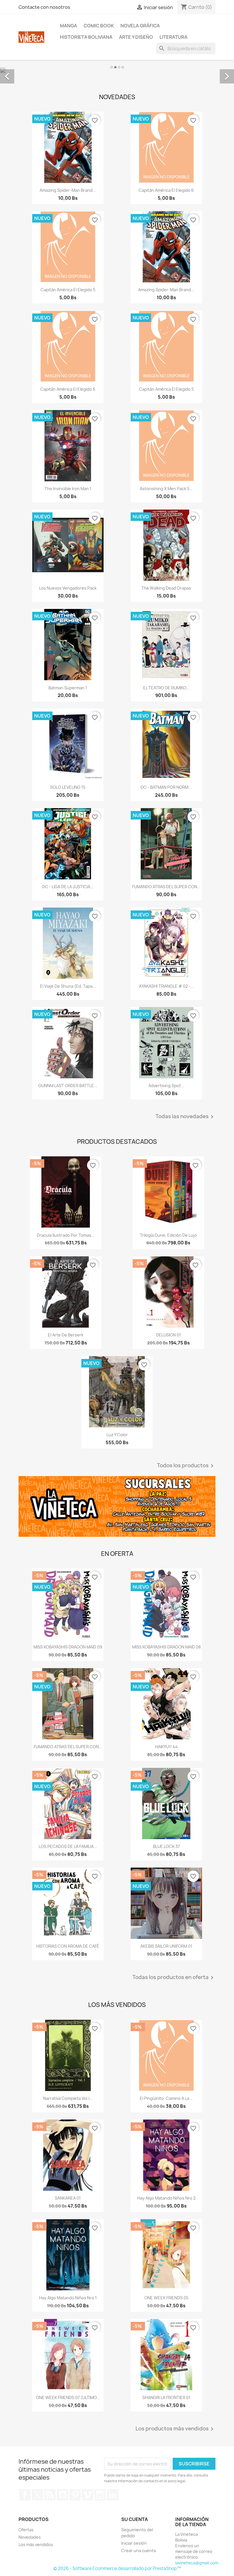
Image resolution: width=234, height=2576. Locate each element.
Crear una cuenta (139, 2550)
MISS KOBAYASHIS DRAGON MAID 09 (68, 1646)
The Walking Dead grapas (166, 588)
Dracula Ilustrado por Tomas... (66, 1235)
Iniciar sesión (134, 2543)
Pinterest (75, 2495)
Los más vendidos (36, 2544)
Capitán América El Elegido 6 (166, 190)
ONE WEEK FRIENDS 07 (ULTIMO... (68, 2397)
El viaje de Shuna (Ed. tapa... (68, 986)
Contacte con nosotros (44, 7)
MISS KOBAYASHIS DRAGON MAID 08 (166, 1646)
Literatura (174, 37)
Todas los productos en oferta (174, 1977)
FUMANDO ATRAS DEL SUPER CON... (166, 886)
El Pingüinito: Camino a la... (166, 2098)
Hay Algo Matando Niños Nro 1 (68, 2297)
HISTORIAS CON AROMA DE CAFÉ (68, 1946)
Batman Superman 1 (68, 687)
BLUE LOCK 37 (166, 1846)
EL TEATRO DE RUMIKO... (166, 687)
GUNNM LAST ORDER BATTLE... (68, 1085)
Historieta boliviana (86, 37)
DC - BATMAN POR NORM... (166, 787)
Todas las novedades (185, 1116)
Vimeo (88, 2495)
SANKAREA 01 (68, 2197)
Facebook (25, 2495)
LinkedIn (113, 2495)
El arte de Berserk (66, 1334)
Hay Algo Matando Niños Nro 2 (166, 2197)
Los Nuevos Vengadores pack (68, 588)
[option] (117, 70)
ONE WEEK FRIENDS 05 (166, 2297)
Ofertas (26, 2529)
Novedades (30, 2537)
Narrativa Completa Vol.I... (68, 2098)
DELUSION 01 (169, 1334)
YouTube (62, 2495)
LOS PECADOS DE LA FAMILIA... (68, 1846)
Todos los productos (186, 1465)
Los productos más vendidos (175, 2429)
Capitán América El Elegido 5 (68, 289)
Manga (68, 26)
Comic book (99, 26)
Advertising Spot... (166, 1085)
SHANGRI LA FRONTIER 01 (166, 2397)
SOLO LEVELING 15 (68, 787)
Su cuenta (135, 2519)
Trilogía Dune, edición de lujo (168, 1235)
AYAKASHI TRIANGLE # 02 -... (166, 986)
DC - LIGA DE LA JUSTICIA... (68, 886)
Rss (50, 2495)
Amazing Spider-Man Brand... (68, 190)
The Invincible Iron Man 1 (68, 488)
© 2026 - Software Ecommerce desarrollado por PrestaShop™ (117, 2568)
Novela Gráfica (140, 26)
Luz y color (117, 1434)
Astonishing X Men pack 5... (166, 488)
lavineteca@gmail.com (197, 2562)
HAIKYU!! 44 (166, 1746)
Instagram (100, 2495)
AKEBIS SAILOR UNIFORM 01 (166, 1946)
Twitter (37, 2495)
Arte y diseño (136, 37)
